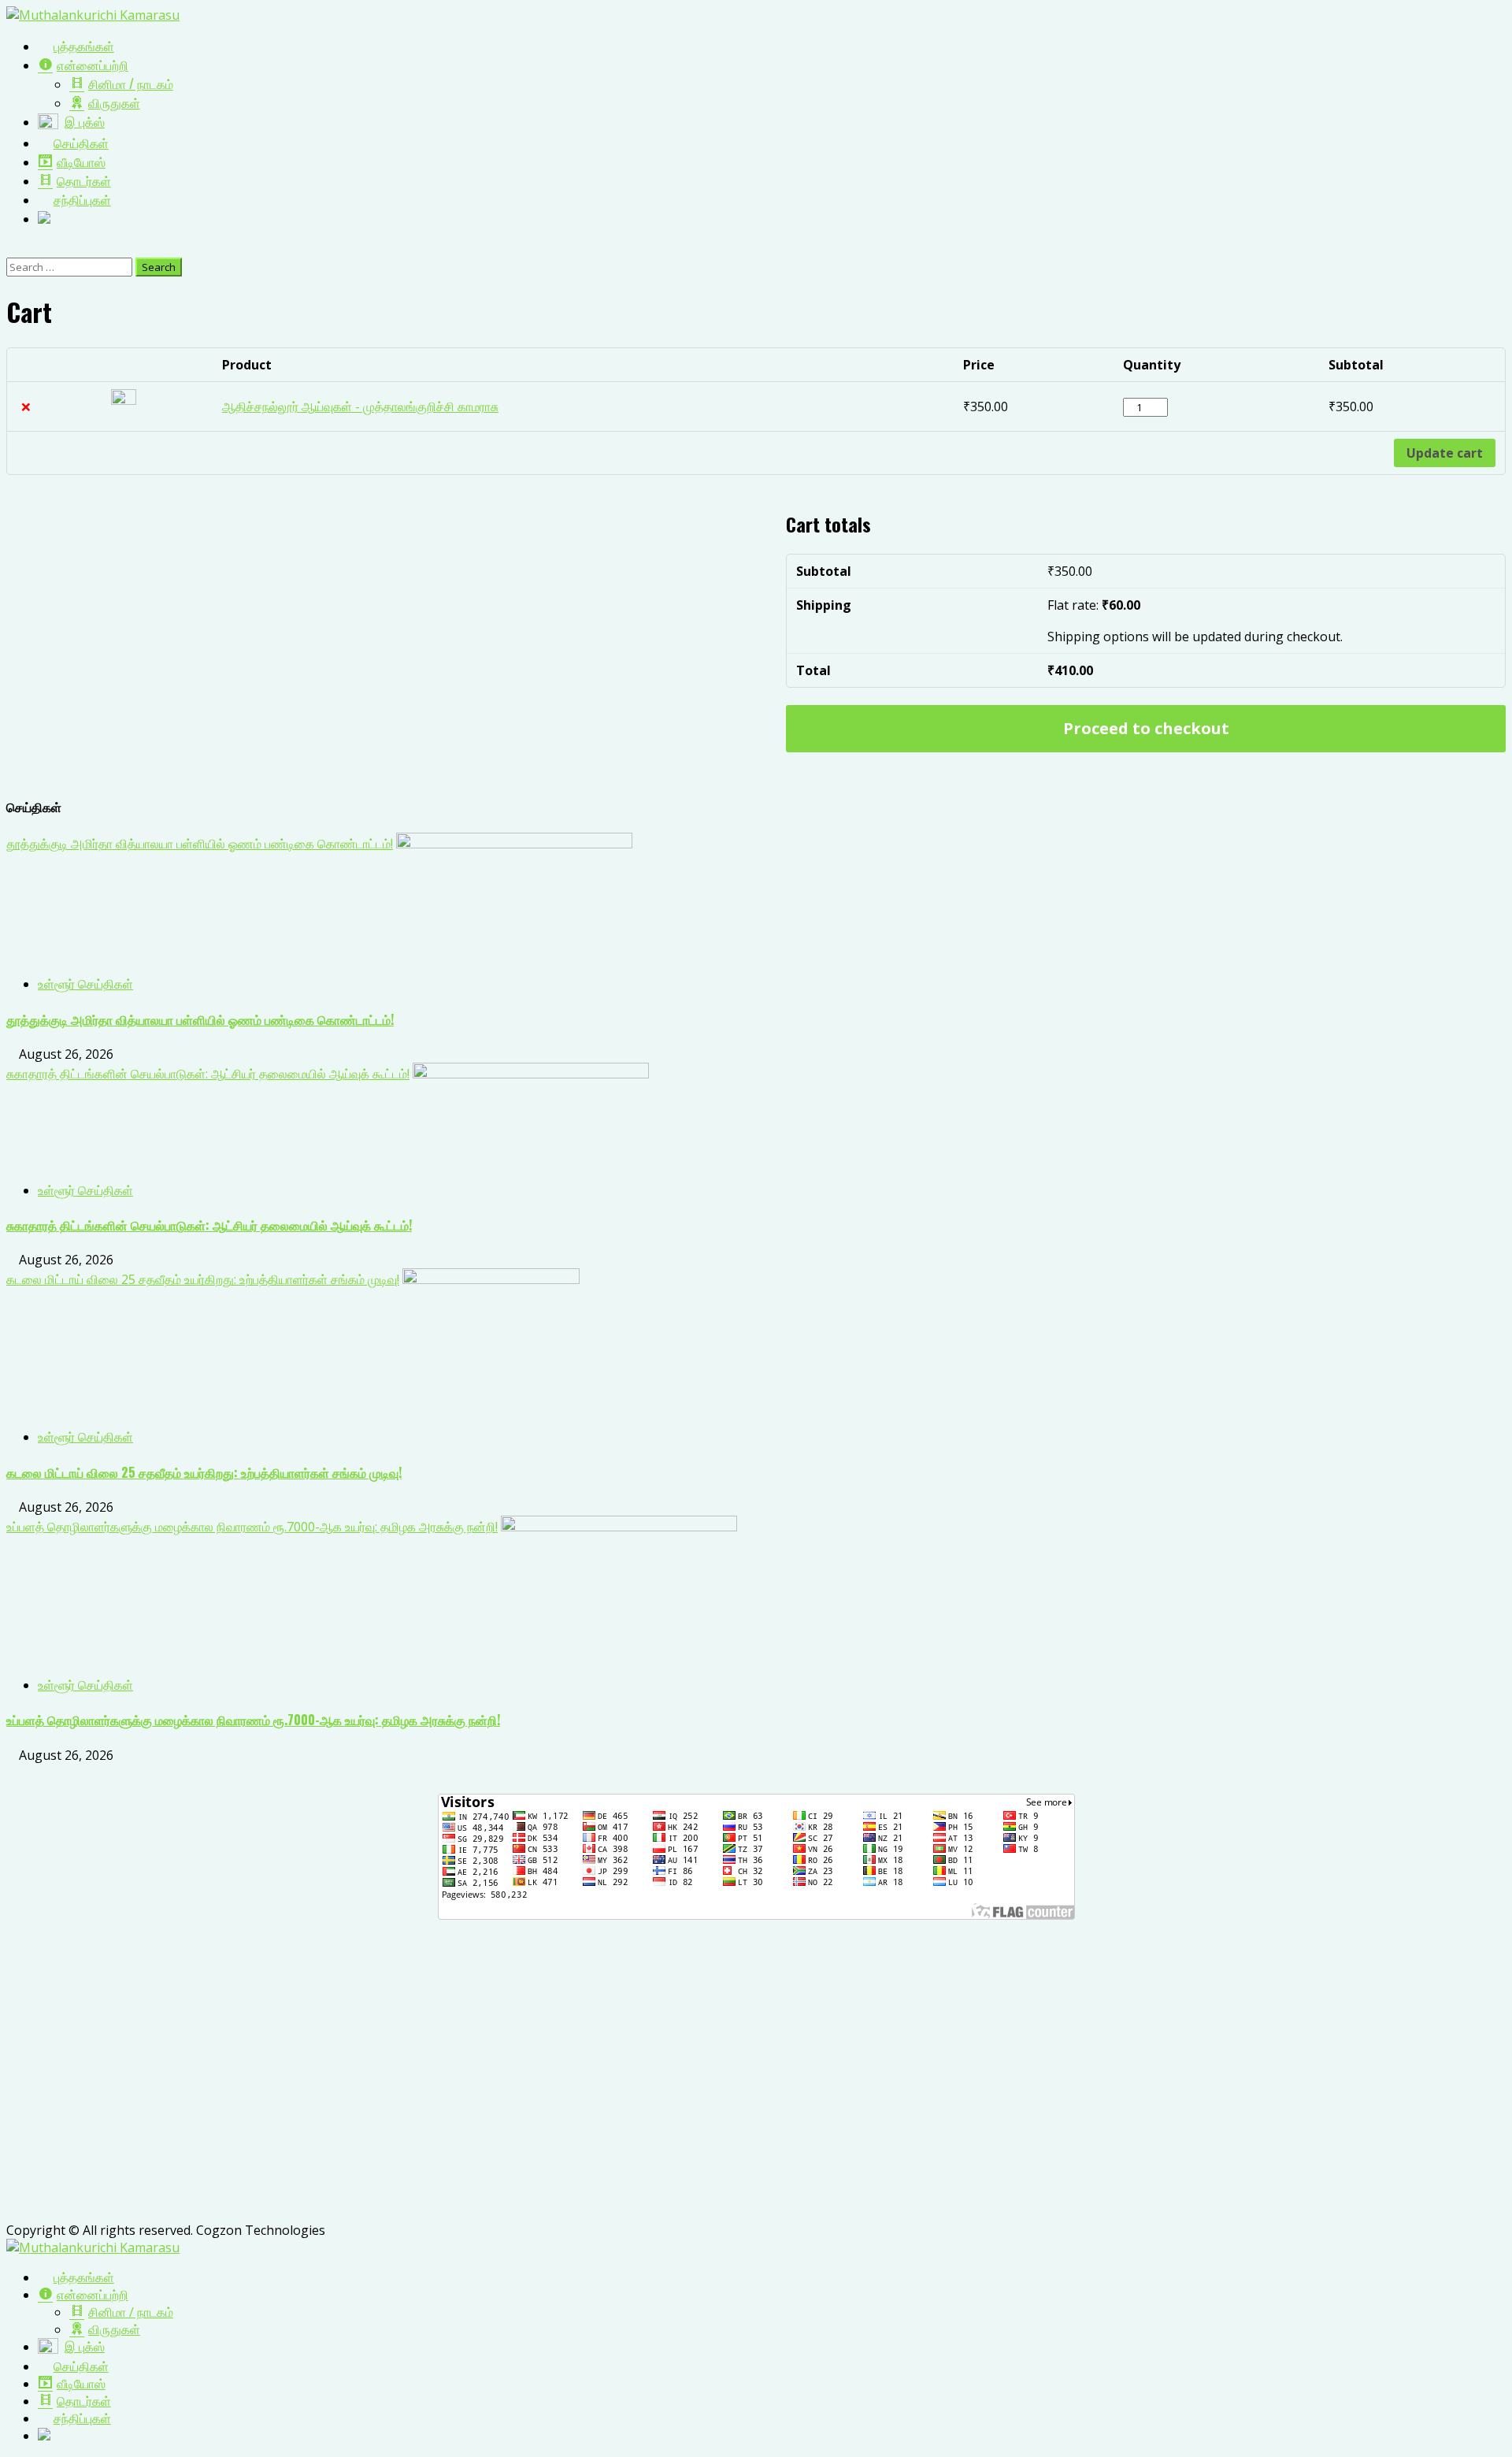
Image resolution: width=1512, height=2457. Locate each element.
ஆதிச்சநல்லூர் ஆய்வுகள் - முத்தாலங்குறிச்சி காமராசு (360, 406)
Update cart (1445, 453)
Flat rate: (1094, 605)
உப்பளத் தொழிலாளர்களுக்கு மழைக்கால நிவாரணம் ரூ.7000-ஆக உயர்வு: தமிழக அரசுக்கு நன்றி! (252, 1527)
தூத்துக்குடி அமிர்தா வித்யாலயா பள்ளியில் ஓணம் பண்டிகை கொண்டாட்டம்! (200, 844)
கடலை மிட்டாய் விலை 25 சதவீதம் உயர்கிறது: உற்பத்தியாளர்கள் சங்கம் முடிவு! (203, 1279)
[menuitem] (76, 2277)
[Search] (11, 249)
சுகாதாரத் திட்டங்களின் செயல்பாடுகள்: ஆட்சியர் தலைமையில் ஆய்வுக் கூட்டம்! (208, 1074)
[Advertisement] (479, 2081)
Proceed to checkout (1146, 728)
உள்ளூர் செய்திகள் (85, 984)
